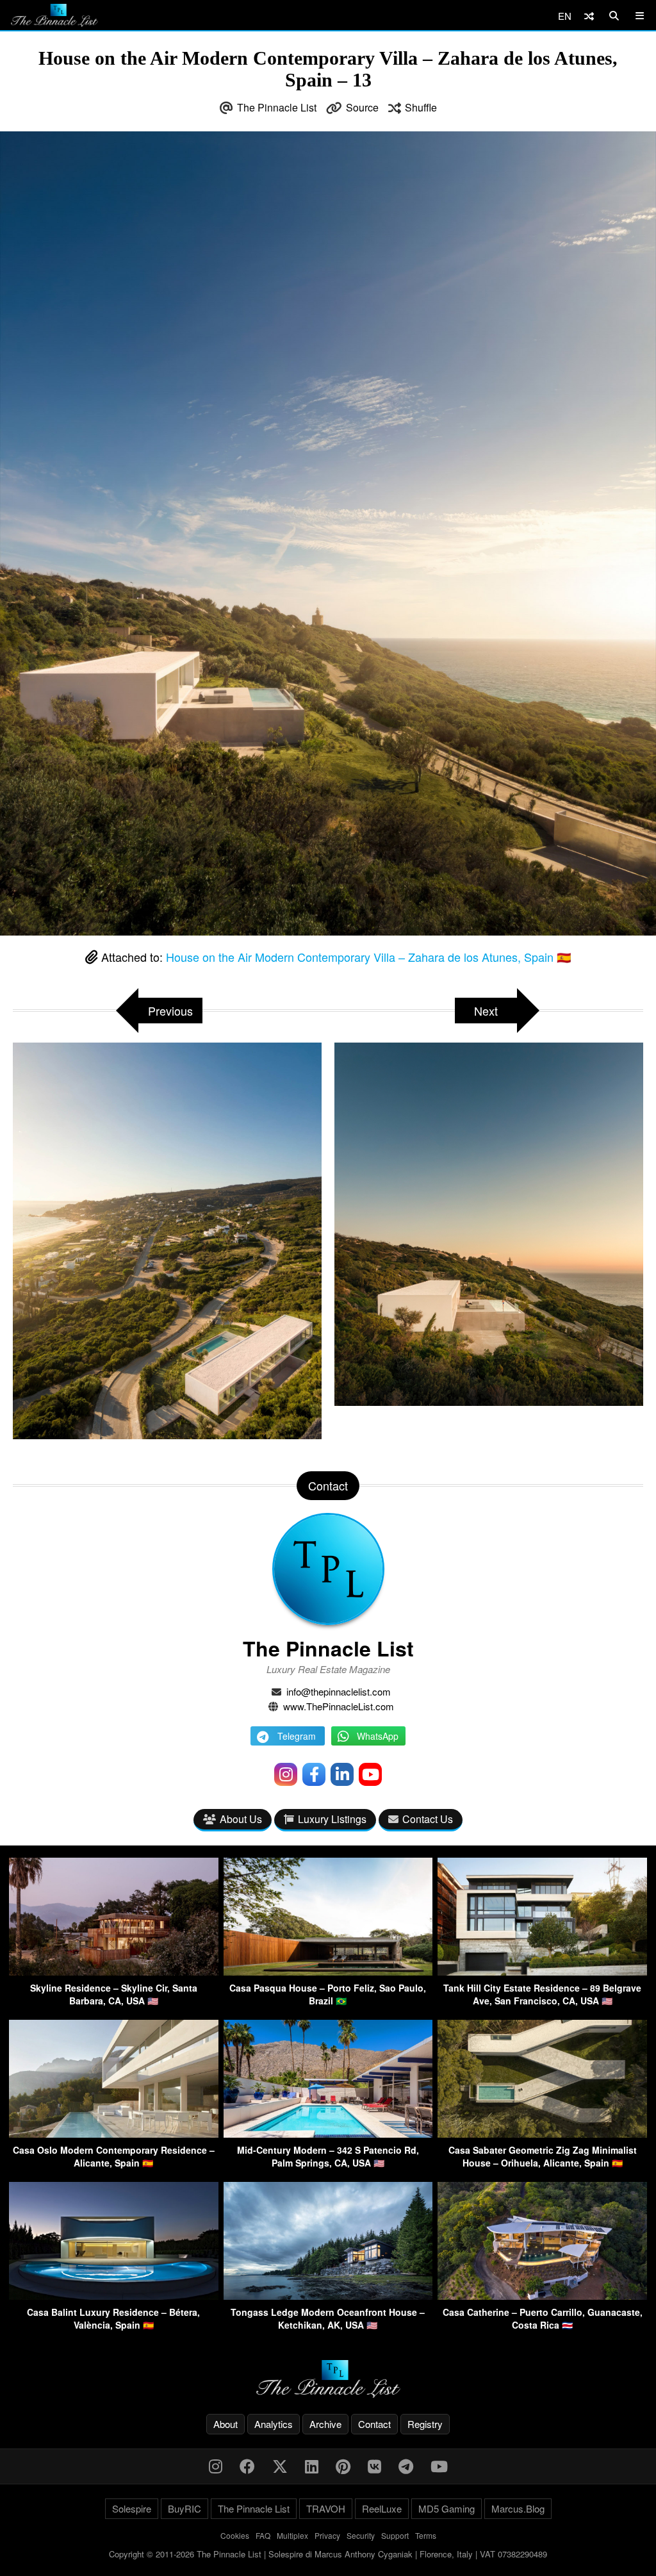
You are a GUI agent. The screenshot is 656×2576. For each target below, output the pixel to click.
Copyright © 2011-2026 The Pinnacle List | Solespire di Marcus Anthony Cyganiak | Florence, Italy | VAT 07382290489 (328, 2554)
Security (361, 2535)
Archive (325, 2424)
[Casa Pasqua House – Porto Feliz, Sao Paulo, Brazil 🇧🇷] (328, 1971)
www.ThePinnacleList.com (339, 1706)
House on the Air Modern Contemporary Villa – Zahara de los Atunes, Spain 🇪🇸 (368, 957)
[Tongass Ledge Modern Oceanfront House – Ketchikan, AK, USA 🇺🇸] (328, 2296)
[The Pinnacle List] (328, 2379)
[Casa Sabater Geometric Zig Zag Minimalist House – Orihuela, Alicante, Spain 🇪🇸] (542, 2134)
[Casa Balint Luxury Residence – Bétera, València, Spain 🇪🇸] (114, 2296)
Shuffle (421, 107)
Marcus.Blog (518, 2508)
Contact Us (428, 1819)
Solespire (132, 2508)
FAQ (263, 2535)
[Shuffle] (589, 16)
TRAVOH (326, 2508)
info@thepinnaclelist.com (339, 1691)
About (225, 2424)
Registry (425, 2424)
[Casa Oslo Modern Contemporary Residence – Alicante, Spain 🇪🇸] (114, 2134)
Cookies (235, 2535)
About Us (241, 1819)
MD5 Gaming (447, 2508)
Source (362, 107)
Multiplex (292, 2535)
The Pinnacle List (277, 107)
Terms (426, 2535)
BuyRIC (184, 2508)
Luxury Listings (332, 1819)
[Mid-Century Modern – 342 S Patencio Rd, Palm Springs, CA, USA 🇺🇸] (328, 2134)
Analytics (274, 2424)
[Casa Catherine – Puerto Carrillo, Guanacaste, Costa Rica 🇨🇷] (542, 2296)
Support (395, 2535)
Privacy (327, 2535)
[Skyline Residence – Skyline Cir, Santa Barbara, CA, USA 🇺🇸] (114, 1971)
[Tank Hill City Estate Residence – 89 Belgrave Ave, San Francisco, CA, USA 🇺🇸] (542, 1971)
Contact (374, 2424)
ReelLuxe (382, 2508)
